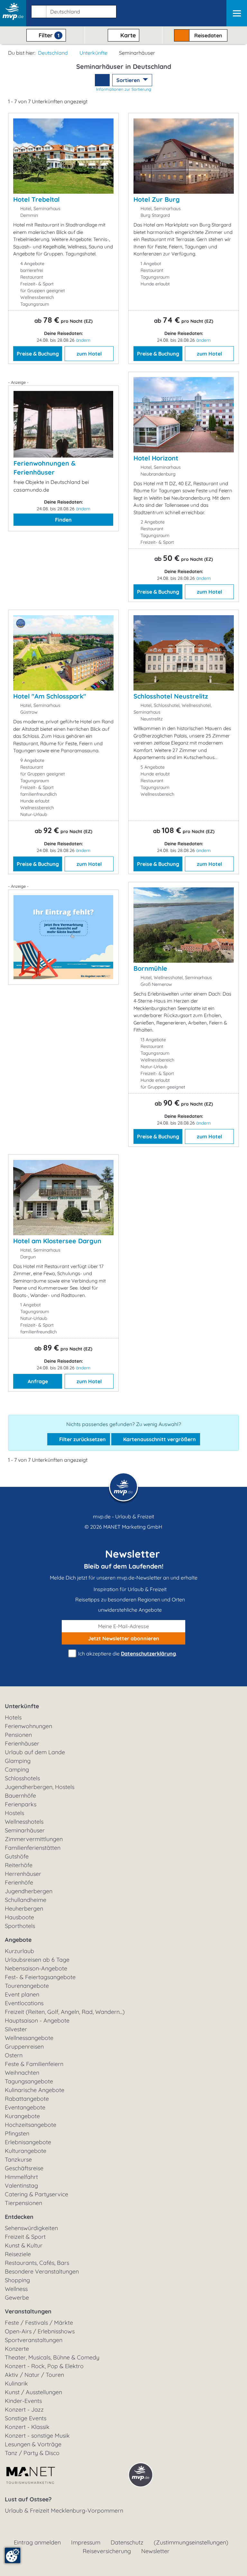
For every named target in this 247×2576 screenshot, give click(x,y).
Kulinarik (16, 2383)
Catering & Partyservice (37, 2194)
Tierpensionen (23, 2203)
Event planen (22, 1994)
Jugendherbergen (29, 1891)
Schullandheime (26, 1900)
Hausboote (19, 1917)
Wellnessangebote (29, 2038)
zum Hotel (89, 354)
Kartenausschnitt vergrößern (159, 1439)
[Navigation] (237, 13)
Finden (63, 520)
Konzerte (17, 2349)
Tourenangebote (27, 1986)
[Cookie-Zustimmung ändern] (13, 2555)
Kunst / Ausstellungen (33, 2392)
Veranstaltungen (28, 2311)
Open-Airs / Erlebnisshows (40, 2331)
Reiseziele (18, 2254)
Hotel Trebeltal (36, 199)
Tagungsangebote (29, 2081)
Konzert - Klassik (27, 2427)
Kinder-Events (23, 2401)
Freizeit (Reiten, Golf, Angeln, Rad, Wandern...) (65, 2012)
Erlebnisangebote (28, 2142)
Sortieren (129, 80)
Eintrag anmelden (37, 2542)
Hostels (14, 1813)
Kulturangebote (26, 2151)
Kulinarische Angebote (35, 2090)
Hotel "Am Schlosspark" (50, 696)
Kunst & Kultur (24, 2245)
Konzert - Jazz (24, 2409)
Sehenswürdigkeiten (31, 2228)
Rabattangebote (27, 2099)
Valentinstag (21, 2186)
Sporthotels (20, 1926)
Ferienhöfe (19, 1882)
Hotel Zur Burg (157, 199)
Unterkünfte (93, 53)
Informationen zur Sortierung (124, 89)
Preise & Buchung (38, 354)
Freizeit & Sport (25, 2237)
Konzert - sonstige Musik (37, 2436)
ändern (83, 340)
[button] (73, 10)
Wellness (16, 2289)
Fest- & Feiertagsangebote (40, 1977)
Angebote (18, 1940)
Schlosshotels (22, 1778)
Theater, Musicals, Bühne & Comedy (52, 2357)
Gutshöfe (17, 1856)
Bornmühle (150, 968)
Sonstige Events (26, 2418)
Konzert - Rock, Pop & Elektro (44, 2366)
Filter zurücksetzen (82, 1439)
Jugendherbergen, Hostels (40, 1787)
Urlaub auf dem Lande (35, 1752)
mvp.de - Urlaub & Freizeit (123, 1516)
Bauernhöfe (20, 1796)
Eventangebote (25, 2107)
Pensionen (18, 1735)
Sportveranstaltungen (34, 2340)
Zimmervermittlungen (34, 1839)
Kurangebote (22, 2116)
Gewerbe (17, 2298)
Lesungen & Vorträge (33, 2444)
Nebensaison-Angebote (36, 1968)
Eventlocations (24, 2003)
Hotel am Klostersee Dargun (57, 1241)
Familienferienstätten (33, 1848)
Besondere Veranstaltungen (42, 2271)
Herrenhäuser (23, 1874)
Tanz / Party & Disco (32, 2453)
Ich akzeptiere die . (127, 1654)
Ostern (14, 2055)
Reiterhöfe (19, 1865)
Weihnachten (22, 2073)
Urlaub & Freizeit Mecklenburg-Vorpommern (64, 2511)
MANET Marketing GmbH (133, 1527)
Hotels (13, 1717)
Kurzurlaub (19, 1951)
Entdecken (19, 2217)
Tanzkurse (18, 2159)
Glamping (18, 1761)
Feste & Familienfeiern (34, 2064)
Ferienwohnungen (28, 1726)
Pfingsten (17, 2133)
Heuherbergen (24, 1909)
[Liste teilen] (102, 80)
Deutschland (53, 53)
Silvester (16, 2029)
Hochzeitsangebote (31, 2125)
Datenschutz (127, 2542)
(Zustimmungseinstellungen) (191, 2542)
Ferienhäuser (22, 1743)
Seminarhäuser (25, 1830)
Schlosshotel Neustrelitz (171, 696)
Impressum (86, 2542)
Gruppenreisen (24, 2047)
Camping (17, 1770)
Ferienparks (21, 1804)
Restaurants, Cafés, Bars (37, 2263)
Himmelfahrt (21, 2177)
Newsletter (155, 2551)
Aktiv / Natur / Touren (34, 2375)
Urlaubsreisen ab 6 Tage (37, 1960)
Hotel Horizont (156, 458)
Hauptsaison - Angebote (37, 2020)
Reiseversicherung (107, 2551)
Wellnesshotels (24, 1822)
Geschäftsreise (24, 2168)
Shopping (17, 2280)
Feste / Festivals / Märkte (39, 2323)
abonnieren (124, 1638)
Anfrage (38, 1381)
